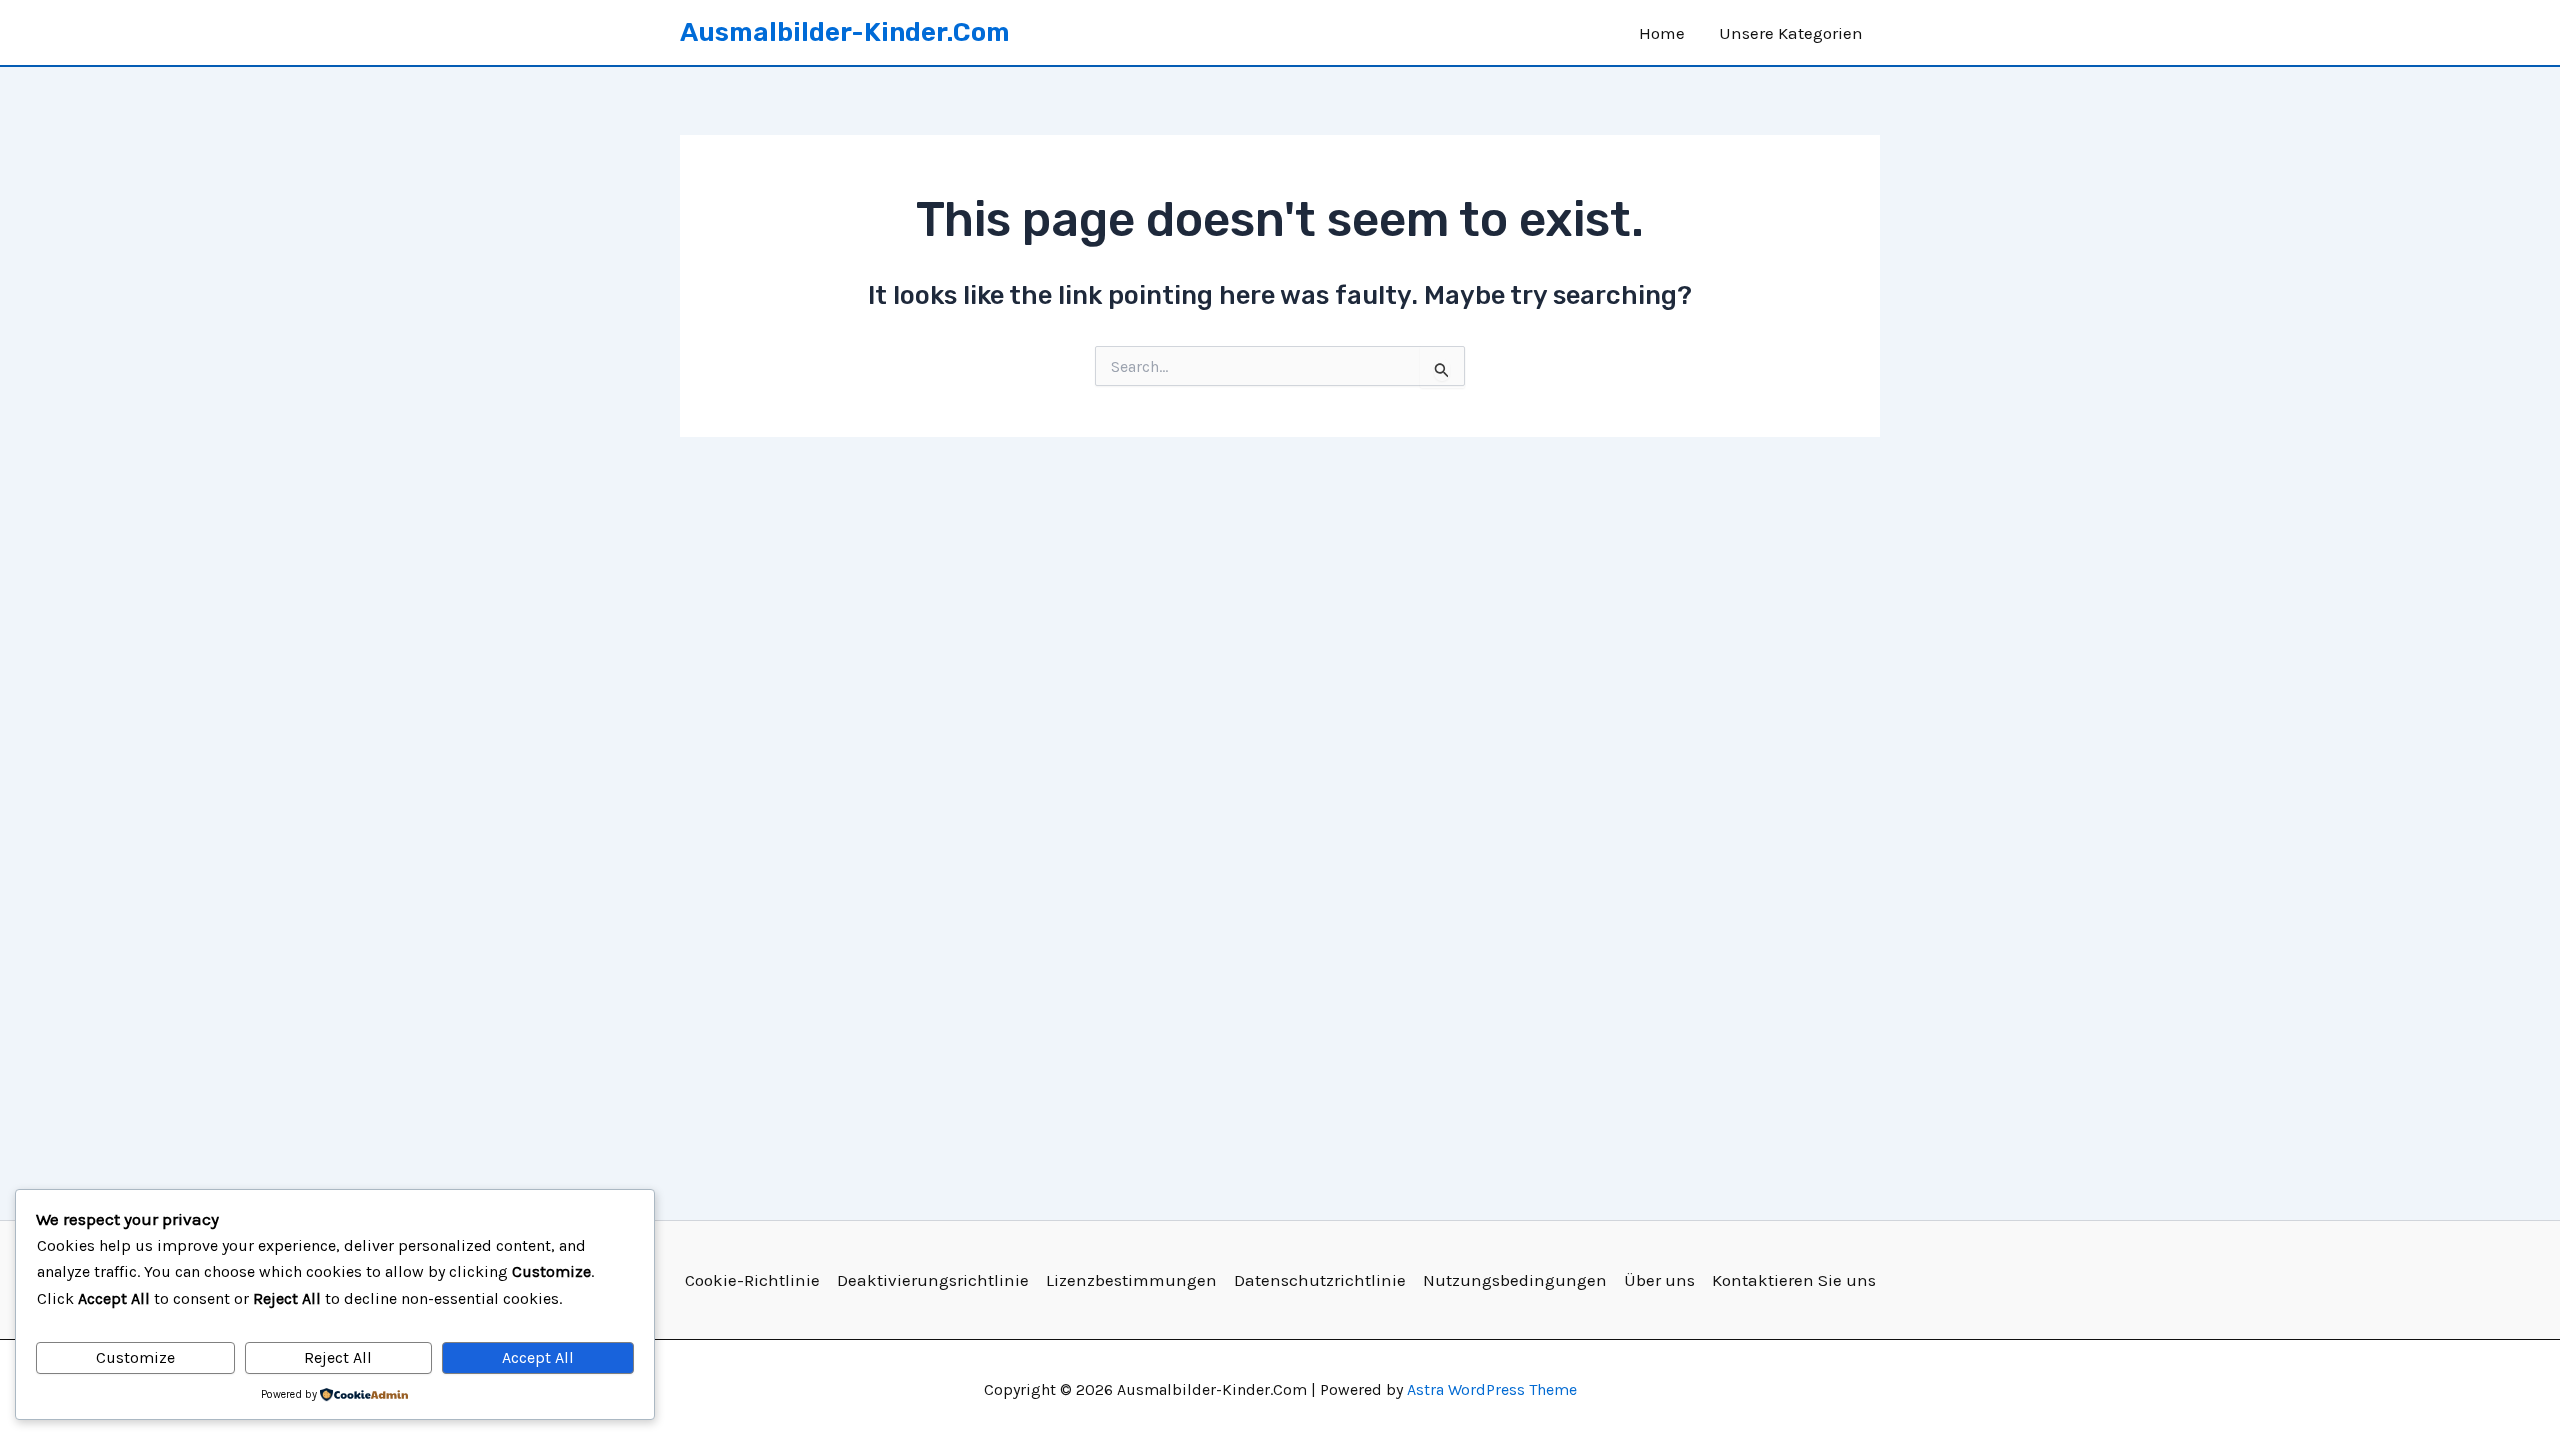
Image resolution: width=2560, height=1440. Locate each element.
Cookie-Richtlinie (752, 1280)
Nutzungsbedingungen (1515, 1280)
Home (1662, 33)
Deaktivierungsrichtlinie (933, 1280)
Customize (135, 1357)
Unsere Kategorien (1791, 33)
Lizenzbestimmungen (1131, 1280)
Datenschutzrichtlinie (1320, 1280)
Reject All (338, 1357)
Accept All (538, 1357)
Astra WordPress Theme (1492, 1389)
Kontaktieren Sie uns (1794, 1280)
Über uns (1659, 1280)
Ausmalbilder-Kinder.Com (845, 32)
